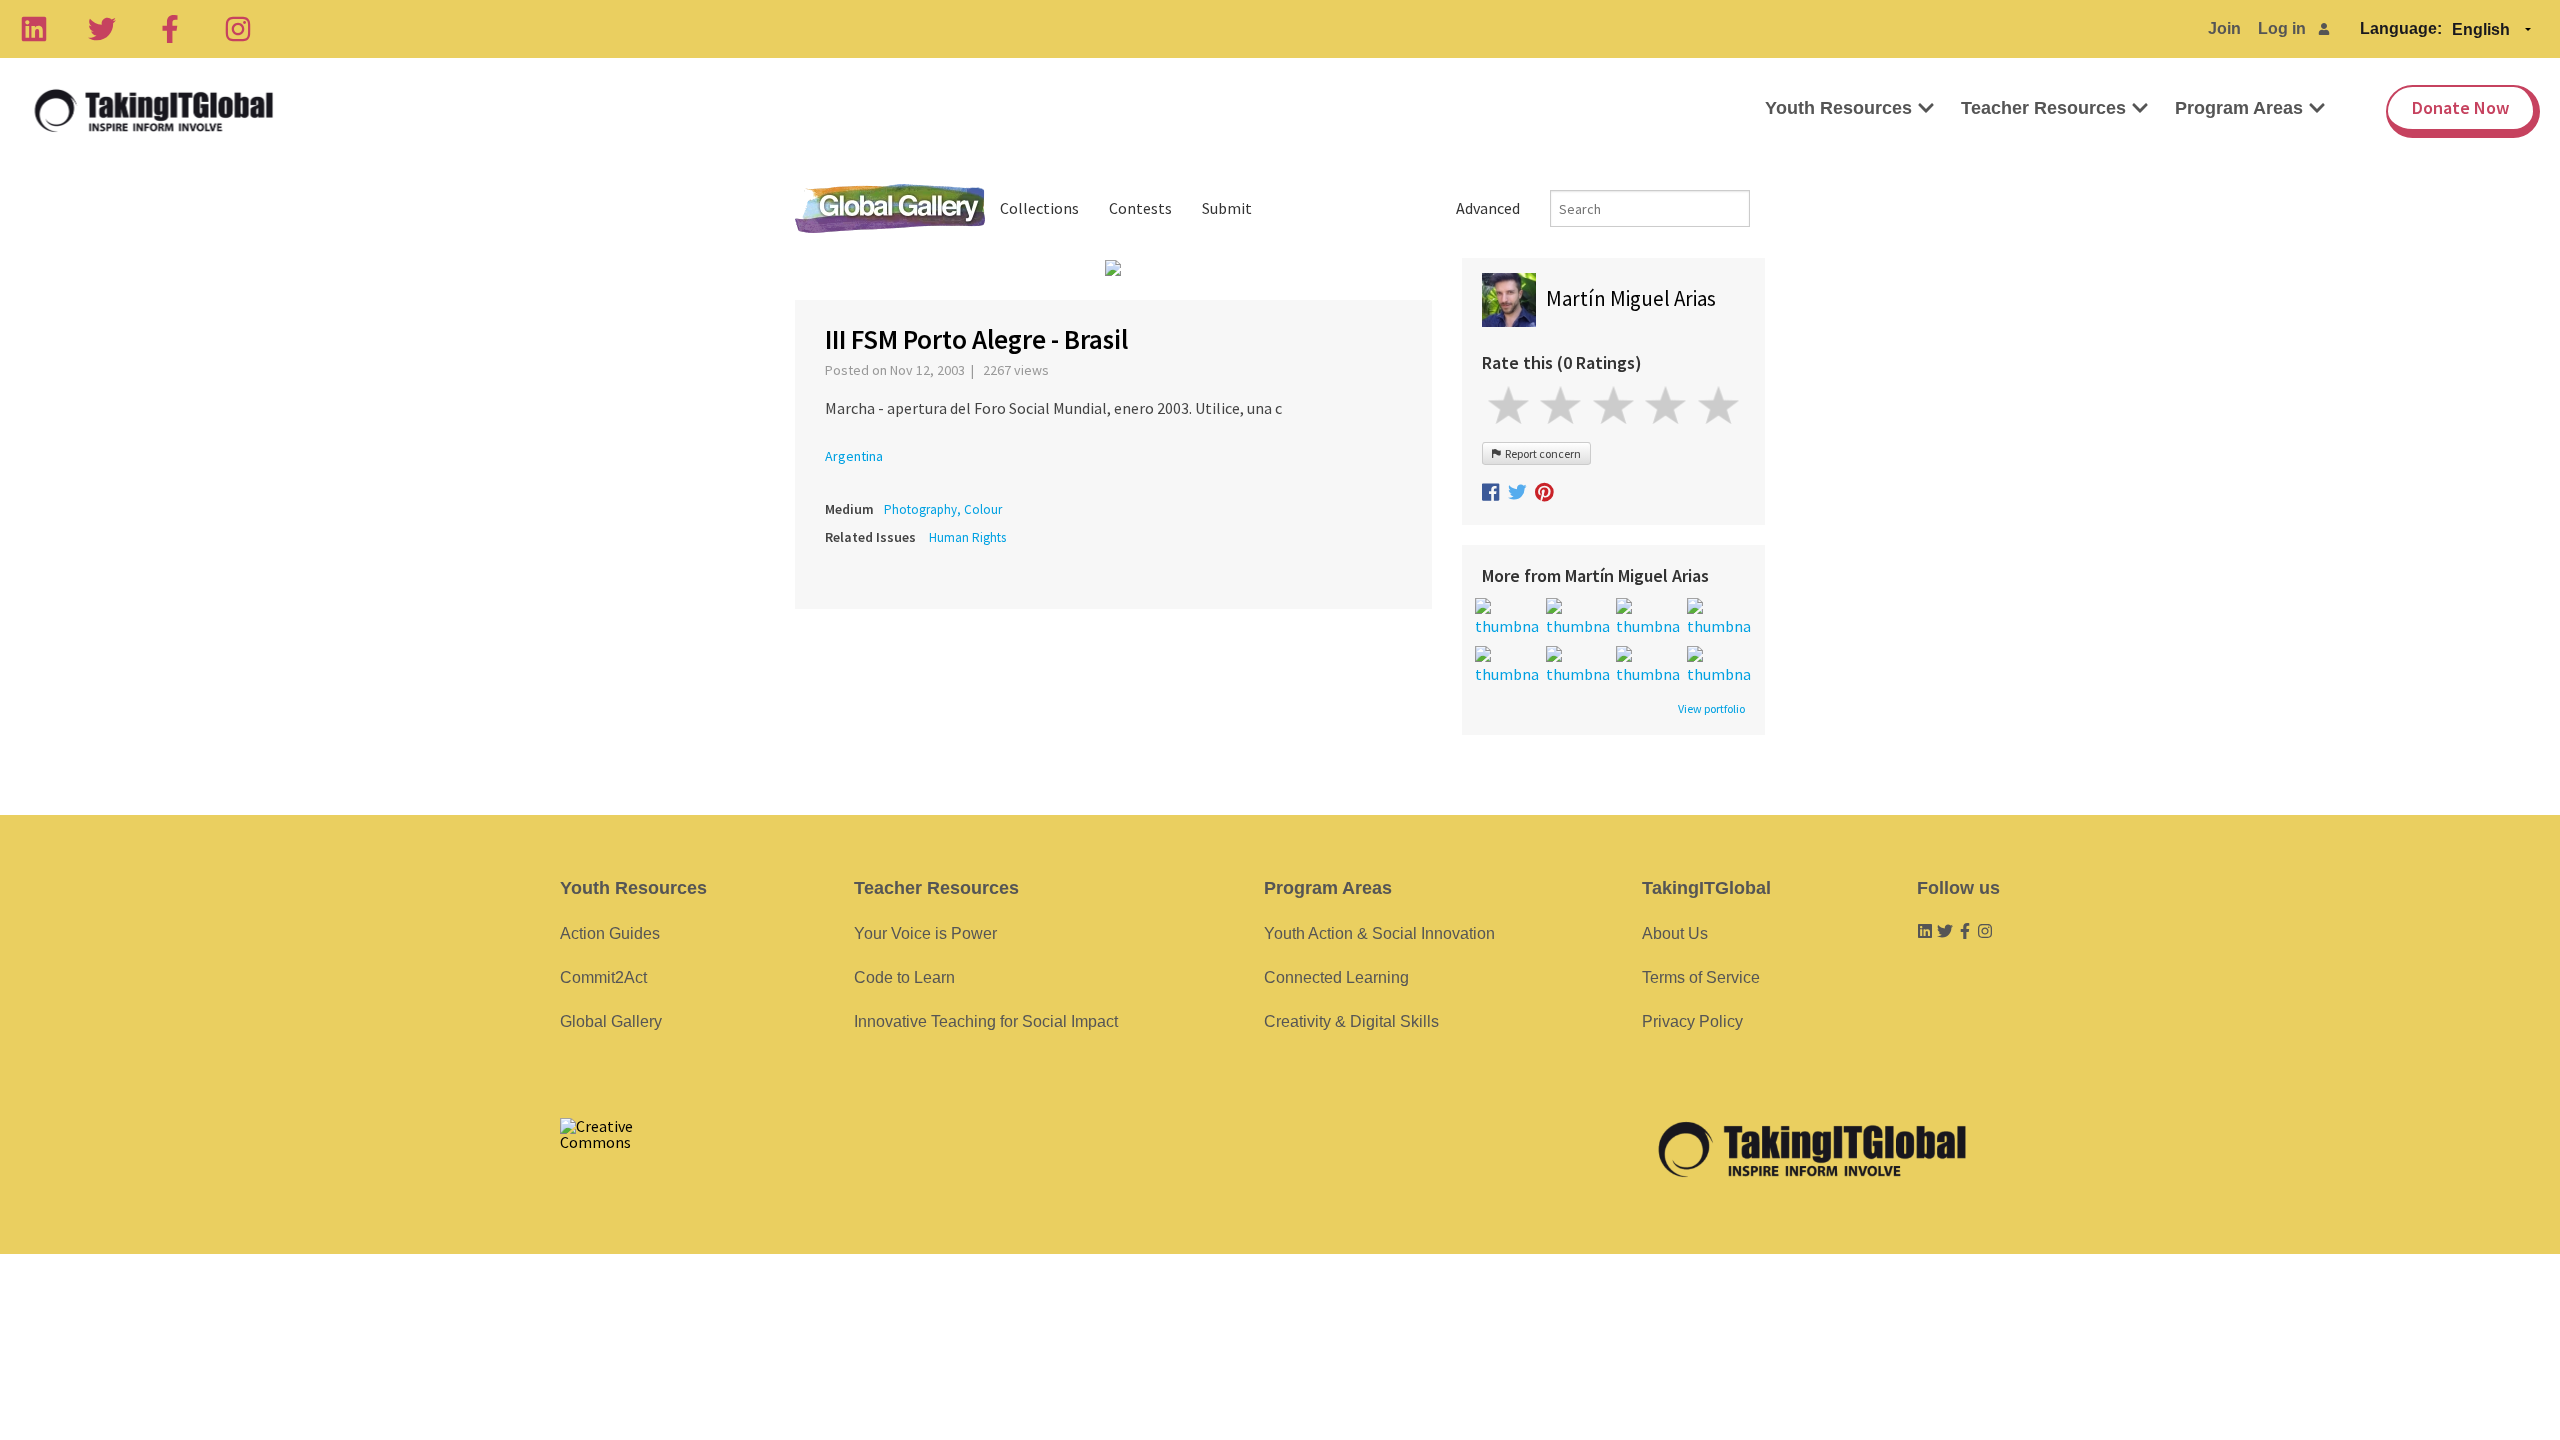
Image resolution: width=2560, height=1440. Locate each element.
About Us (1675, 933)
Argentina (854, 456)
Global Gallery (890, 208)
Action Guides (610, 933)
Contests (1140, 208)
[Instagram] (238, 29)
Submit (1227, 208)
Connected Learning (1336, 977)
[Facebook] (170, 29)
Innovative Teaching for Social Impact (986, 1021)
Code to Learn (904, 977)
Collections (1039, 208)
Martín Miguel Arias (1631, 298)
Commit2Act (603, 977)
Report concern (1541, 453)
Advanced (1488, 208)
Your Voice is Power (925, 933)
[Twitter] (102, 29)
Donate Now (2460, 107)
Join (2224, 28)
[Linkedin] (34, 29)
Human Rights (967, 537)
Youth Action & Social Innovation (1379, 933)
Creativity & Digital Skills (1351, 1021)
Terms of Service (1701, 977)
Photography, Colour (943, 509)
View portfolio (1711, 709)
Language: (2401, 28)
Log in (2282, 28)
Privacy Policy (1692, 1021)
